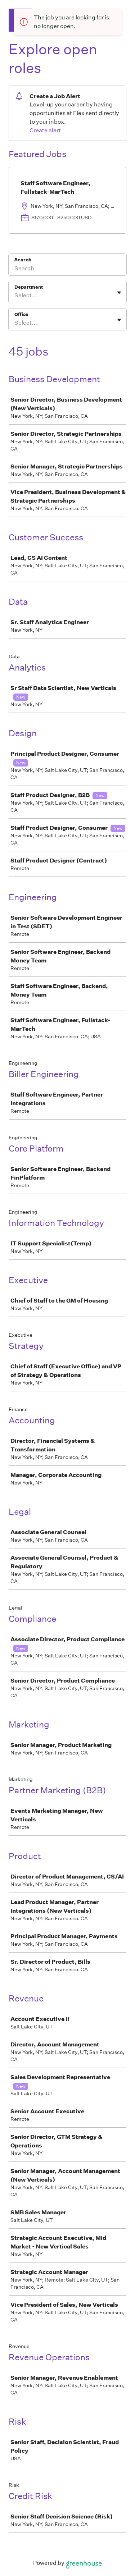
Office (21, 314)
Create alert (45, 130)
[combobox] (15, 296)
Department (29, 287)
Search (23, 260)
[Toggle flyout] (119, 293)
